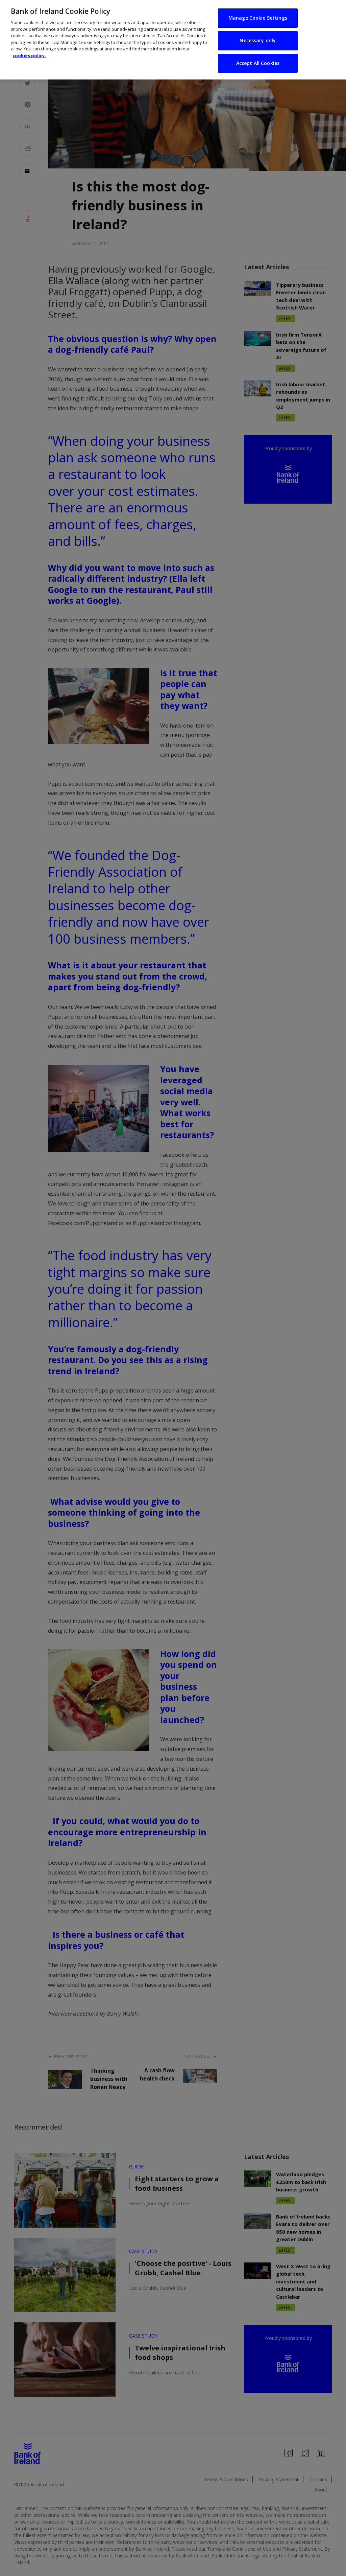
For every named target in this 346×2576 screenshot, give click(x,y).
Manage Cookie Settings (258, 18)
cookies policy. (29, 55)
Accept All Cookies (258, 63)
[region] (173, 40)
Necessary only (258, 40)
